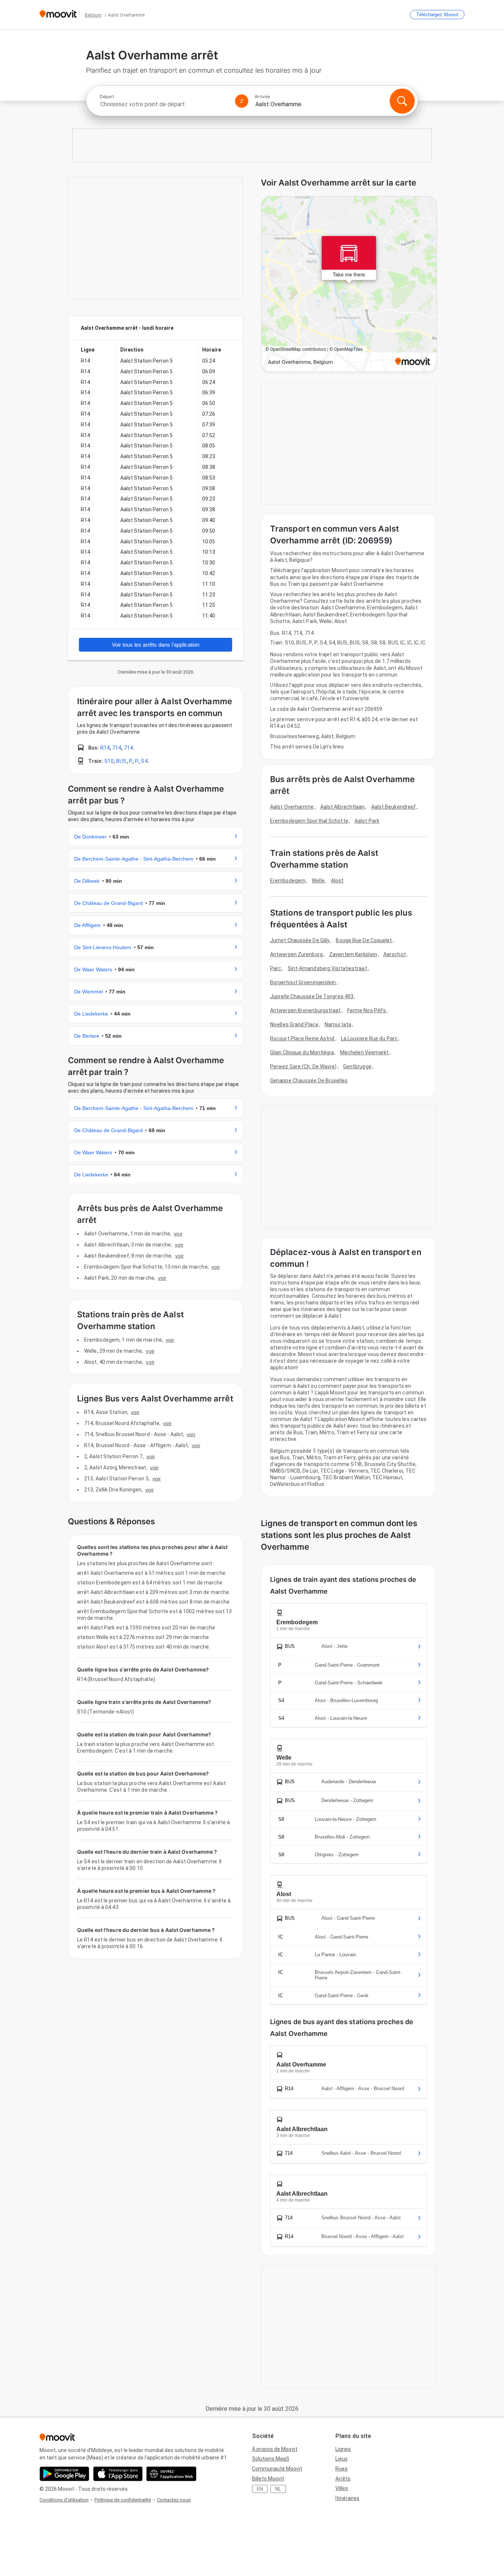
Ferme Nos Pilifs (367, 1010)
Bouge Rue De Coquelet (364, 940)
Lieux (341, 2459)
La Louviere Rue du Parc (369, 1038)
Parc (276, 968)
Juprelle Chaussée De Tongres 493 (312, 996)
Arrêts (343, 2479)
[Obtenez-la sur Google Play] (64, 2474)
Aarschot (395, 954)
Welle (318, 881)
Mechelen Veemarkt (365, 1052)
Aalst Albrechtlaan (343, 807)
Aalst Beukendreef (394, 807)
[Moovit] (58, 15)
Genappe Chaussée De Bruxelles (309, 1080)
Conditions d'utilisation (64, 2500)
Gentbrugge (357, 1066)
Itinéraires (347, 2498)
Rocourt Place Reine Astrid (302, 1038)
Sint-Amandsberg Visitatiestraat (327, 968)
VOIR (178, 1234)
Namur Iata (338, 1024)
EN (260, 2489)
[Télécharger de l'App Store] (118, 2474)
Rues (341, 2469)
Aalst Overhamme (292, 807)
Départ (107, 97)
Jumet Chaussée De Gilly (300, 940)
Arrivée (262, 97)
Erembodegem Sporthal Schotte (309, 821)
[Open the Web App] (171, 2474)
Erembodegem (288, 881)
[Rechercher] (402, 101)
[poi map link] (349, 285)
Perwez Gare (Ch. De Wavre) (303, 1066)
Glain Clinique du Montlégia (302, 1052)
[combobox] (164, 104)
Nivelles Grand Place (294, 1024)
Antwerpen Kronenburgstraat (305, 1010)
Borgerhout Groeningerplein (303, 982)
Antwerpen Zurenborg (296, 954)
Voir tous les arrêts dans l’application (156, 645)
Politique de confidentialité (123, 2500)
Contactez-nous (174, 2500)
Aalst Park (367, 821)
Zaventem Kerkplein (353, 954)
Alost (337, 881)
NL (278, 2489)
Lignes (343, 2449)
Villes (342, 2488)
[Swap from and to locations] (242, 101)
